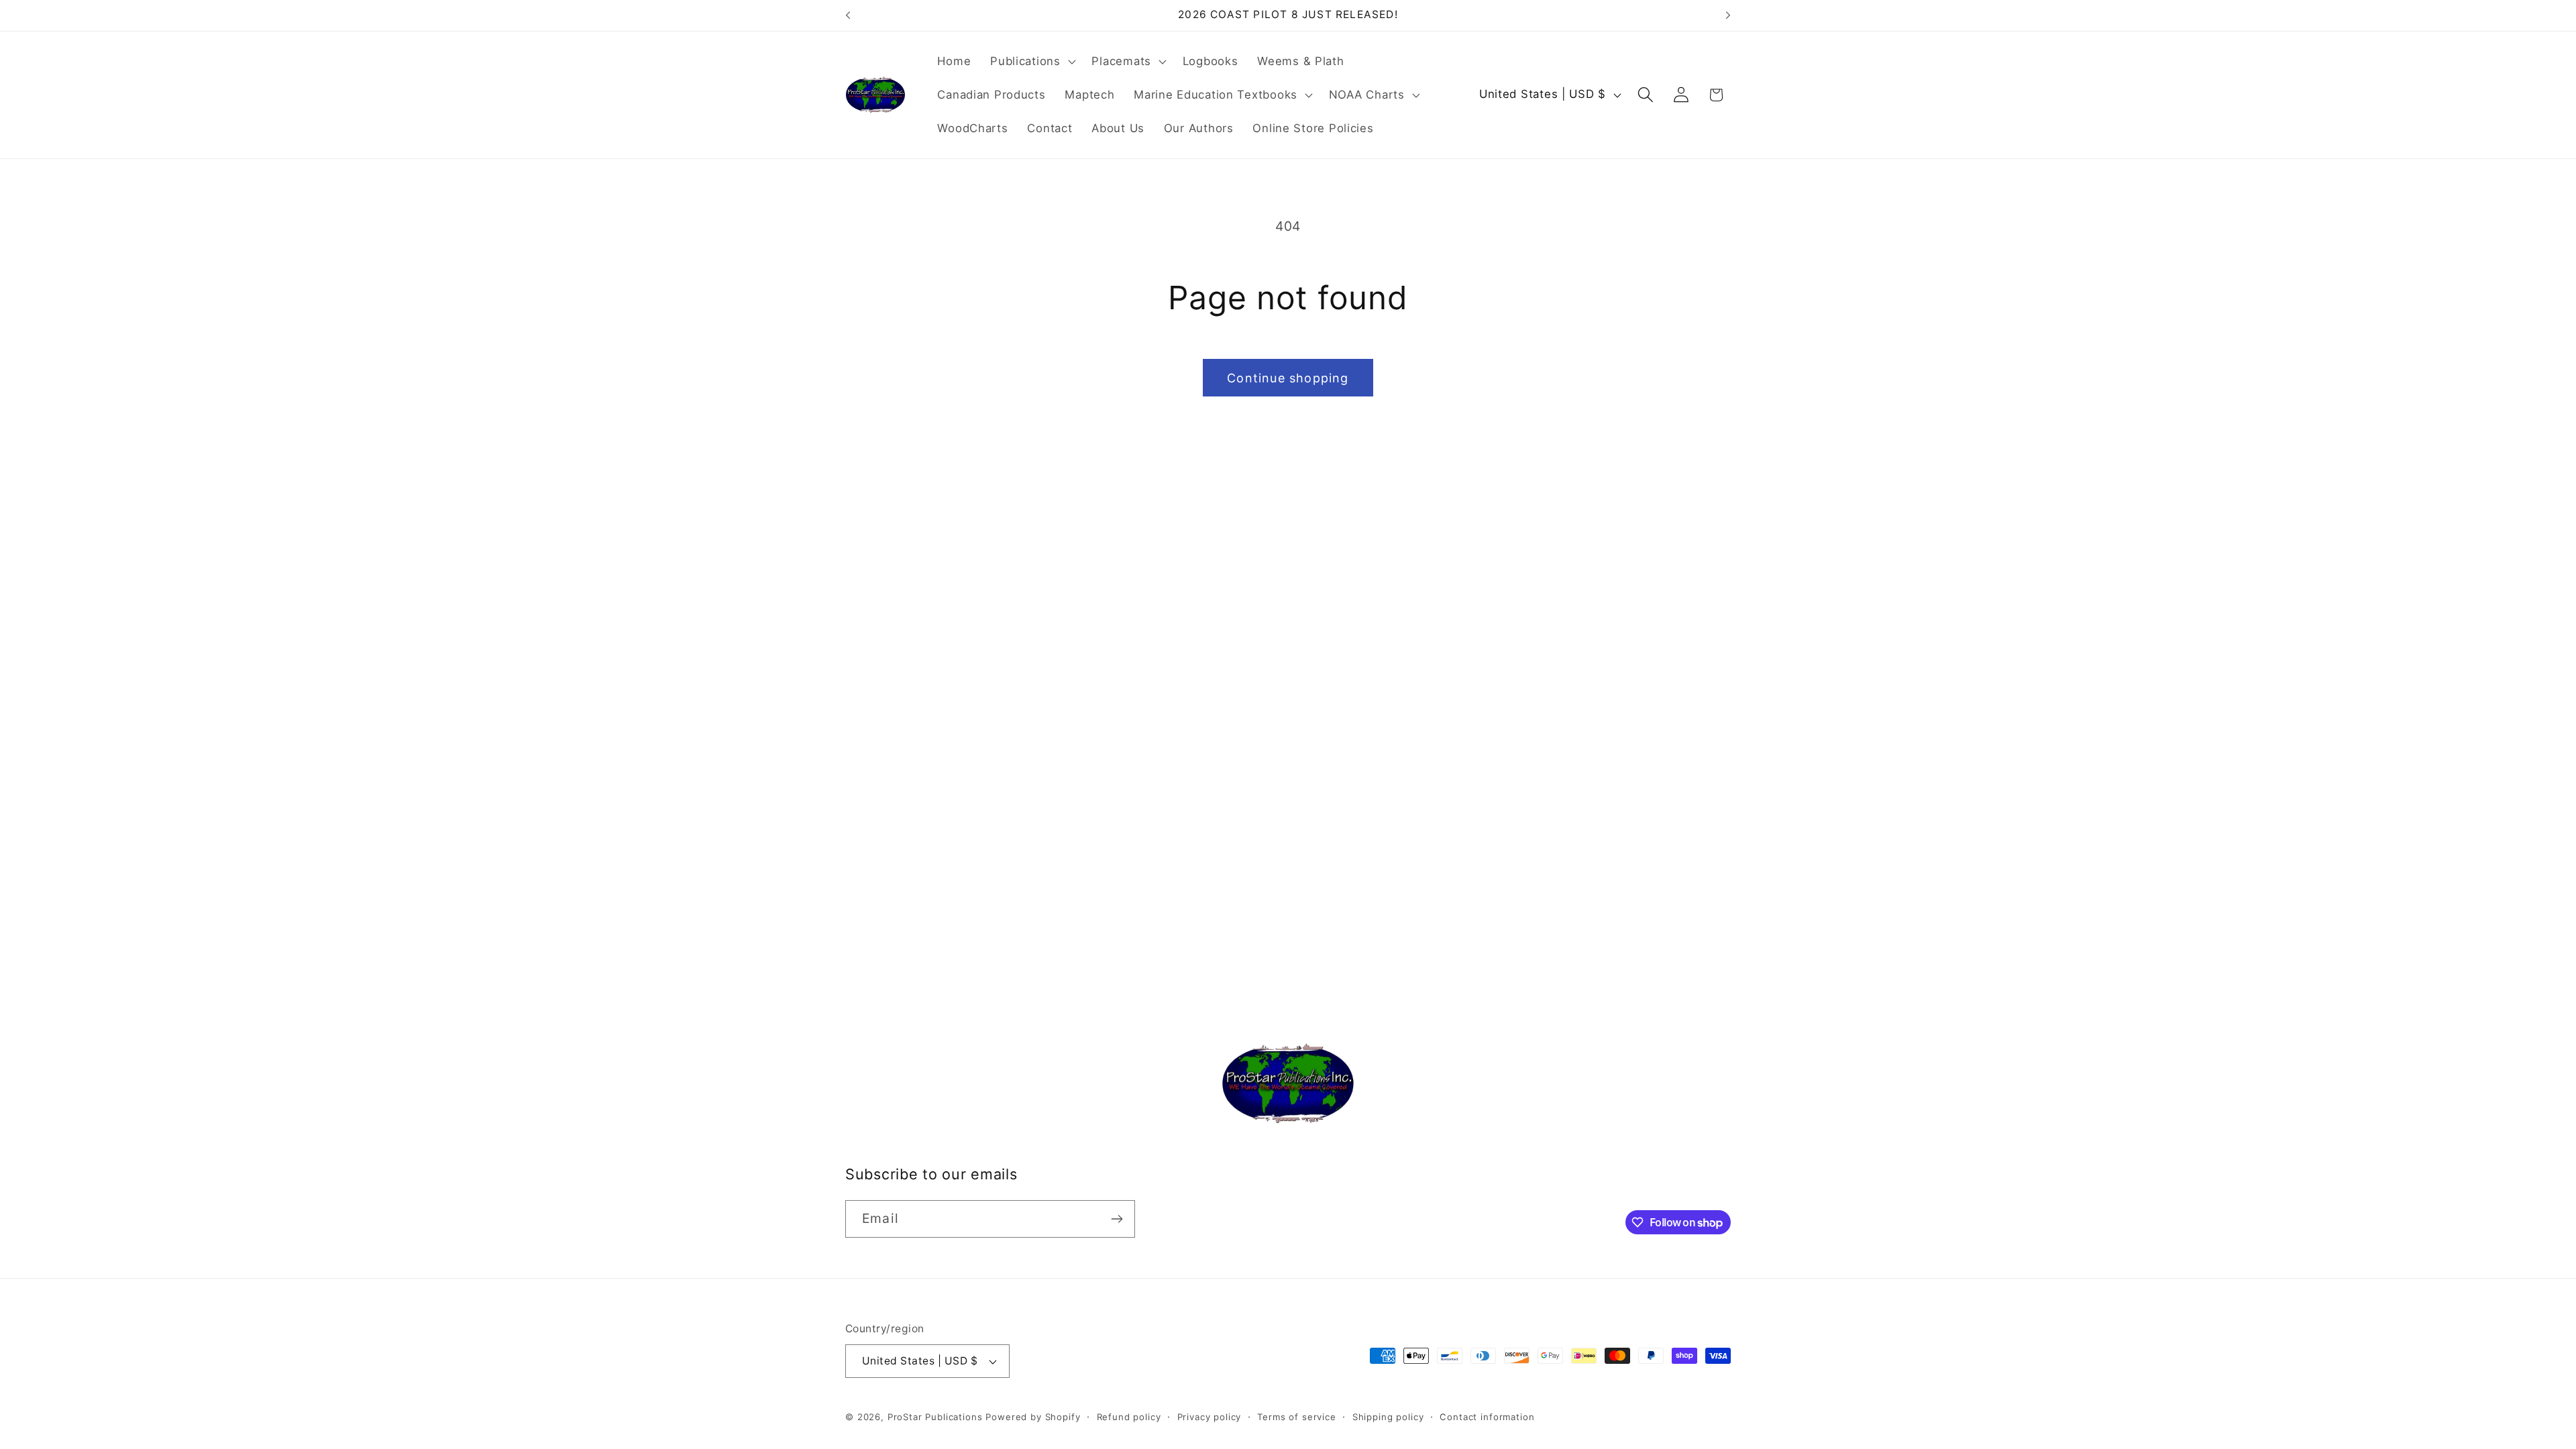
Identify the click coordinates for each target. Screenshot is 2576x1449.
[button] (1031, 62)
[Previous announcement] (848, 15)
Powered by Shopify (1033, 1417)
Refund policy (1129, 1417)
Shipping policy (1388, 1417)
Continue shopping (1288, 378)
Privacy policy (1210, 1417)
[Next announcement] (1728, 15)
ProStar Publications (935, 1417)
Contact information (1487, 1417)
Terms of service (1296, 1417)
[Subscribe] (1117, 1219)
